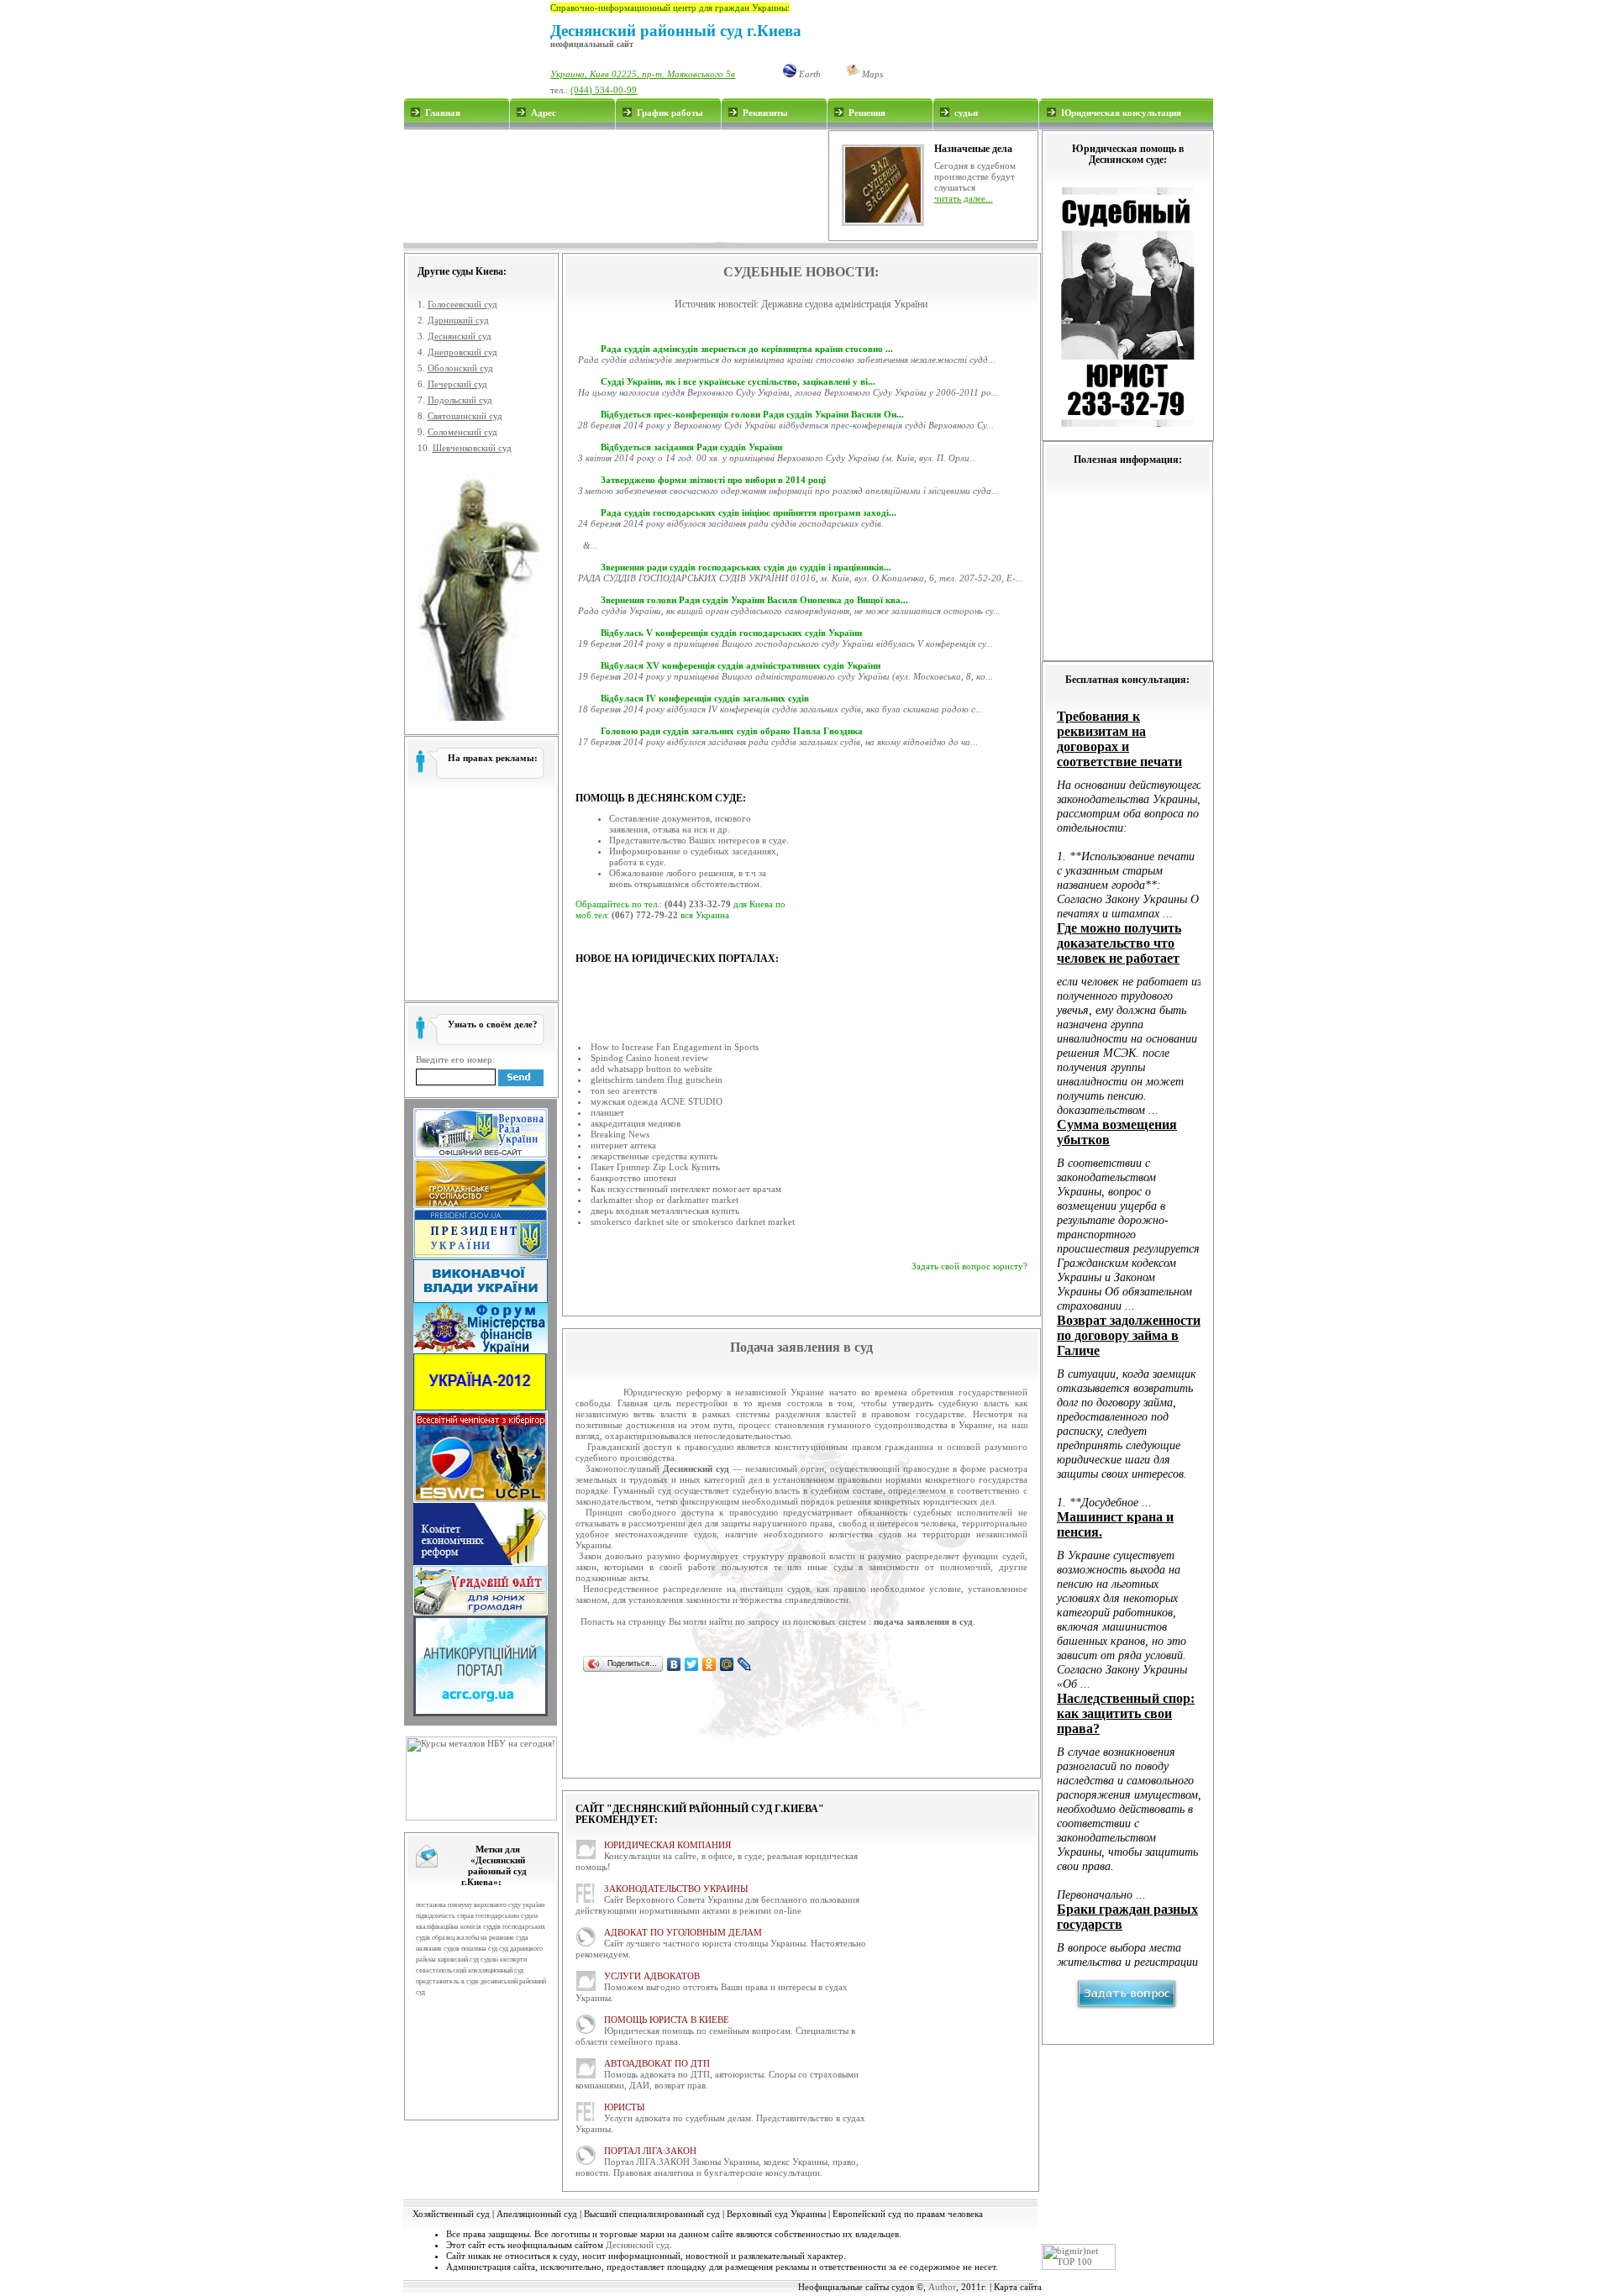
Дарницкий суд (458, 320)
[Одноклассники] (709, 1664)
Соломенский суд (462, 432)
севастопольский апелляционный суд (470, 1970)
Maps (871, 74)
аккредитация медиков (636, 1123)
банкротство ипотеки (633, 1178)
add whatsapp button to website (652, 1069)
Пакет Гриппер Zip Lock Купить (655, 1167)
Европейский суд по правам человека (908, 2214)
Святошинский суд (465, 416)
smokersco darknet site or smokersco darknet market (693, 1222)
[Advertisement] (615, 186)
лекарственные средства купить (654, 1156)
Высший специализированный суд (652, 2214)
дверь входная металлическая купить (665, 1211)
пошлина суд (479, 1949)
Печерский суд (457, 384)
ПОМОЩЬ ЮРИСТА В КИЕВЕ (667, 2020)
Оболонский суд (460, 368)
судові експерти (504, 1960)
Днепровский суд (462, 352)
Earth (809, 74)
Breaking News (620, 1134)
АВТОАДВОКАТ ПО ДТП (657, 2063)
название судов (438, 1949)
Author (942, 2287)
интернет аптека (623, 1145)
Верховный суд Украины (776, 2214)
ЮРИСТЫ (625, 2107)
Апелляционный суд (537, 2214)
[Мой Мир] (727, 1664)
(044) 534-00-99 (604, 90)
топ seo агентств (624, 1090)
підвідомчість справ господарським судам (477, 1916)
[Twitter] (692, 1664)
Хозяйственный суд (451, 2214)
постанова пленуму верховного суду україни (480, 1905)
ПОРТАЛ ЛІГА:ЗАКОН (650, 2151)
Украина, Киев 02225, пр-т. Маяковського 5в (643, 74)
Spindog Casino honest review (649, 1058)
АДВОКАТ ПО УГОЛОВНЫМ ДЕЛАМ (683, 1932)
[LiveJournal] (745, 1664)
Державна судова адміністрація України (844, 304)
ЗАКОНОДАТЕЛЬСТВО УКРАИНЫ (676, 1889)
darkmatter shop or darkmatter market (665, 1200)
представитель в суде (447, 1981)
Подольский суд (460, 400)
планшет (607, 1112)
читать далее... (964, 198)
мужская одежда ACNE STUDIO (657, 1101)
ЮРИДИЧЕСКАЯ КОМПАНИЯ (667, 1845)
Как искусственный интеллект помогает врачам (686, 1189)
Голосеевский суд (462, 304)
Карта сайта (1018, 2287)
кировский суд (458, 1960)
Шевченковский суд (472, 448)
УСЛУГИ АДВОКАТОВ (652, 1976)
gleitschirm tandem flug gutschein (657, 1080)
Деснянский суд (460, 336)
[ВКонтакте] (674, 1664)
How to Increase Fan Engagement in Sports (675, 1047)
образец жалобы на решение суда (480, 1938)
